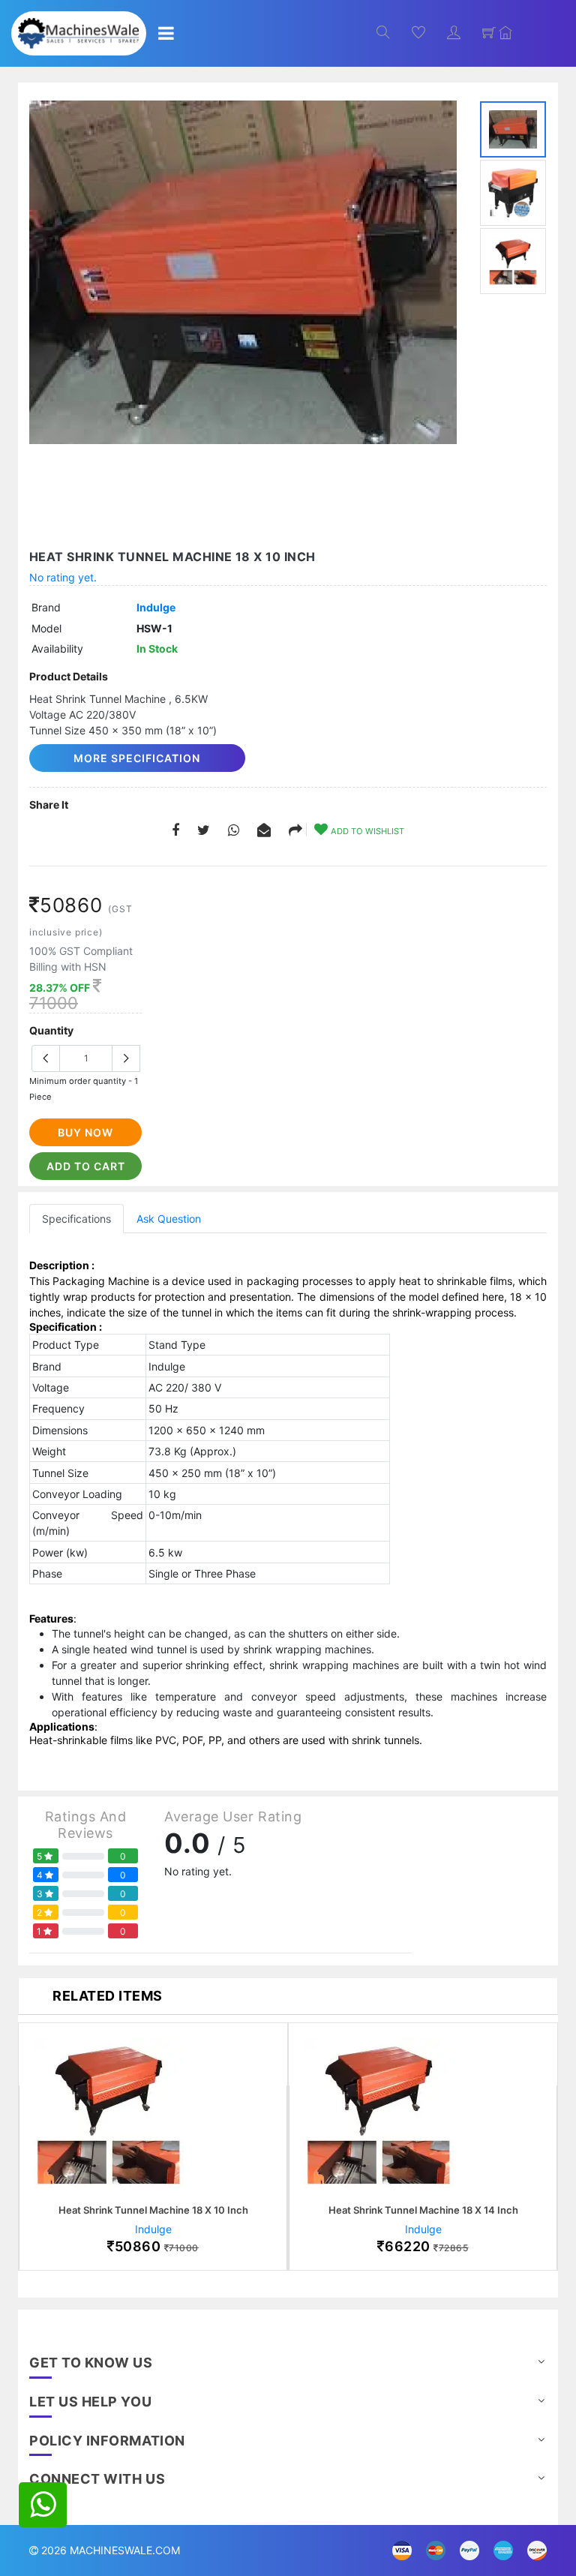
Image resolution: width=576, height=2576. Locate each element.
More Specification (137, 758)
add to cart (86, 1166)
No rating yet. (63, 577)
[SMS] (264, 831)
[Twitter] (204, 831)
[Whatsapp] (234, 831)
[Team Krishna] (243, 272)
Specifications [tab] (76, 1219)
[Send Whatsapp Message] (43, 2505)
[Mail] (295, 831)
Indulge (156, 607)
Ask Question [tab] (169, 1219)
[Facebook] (175, 831)
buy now (85, 1132)
